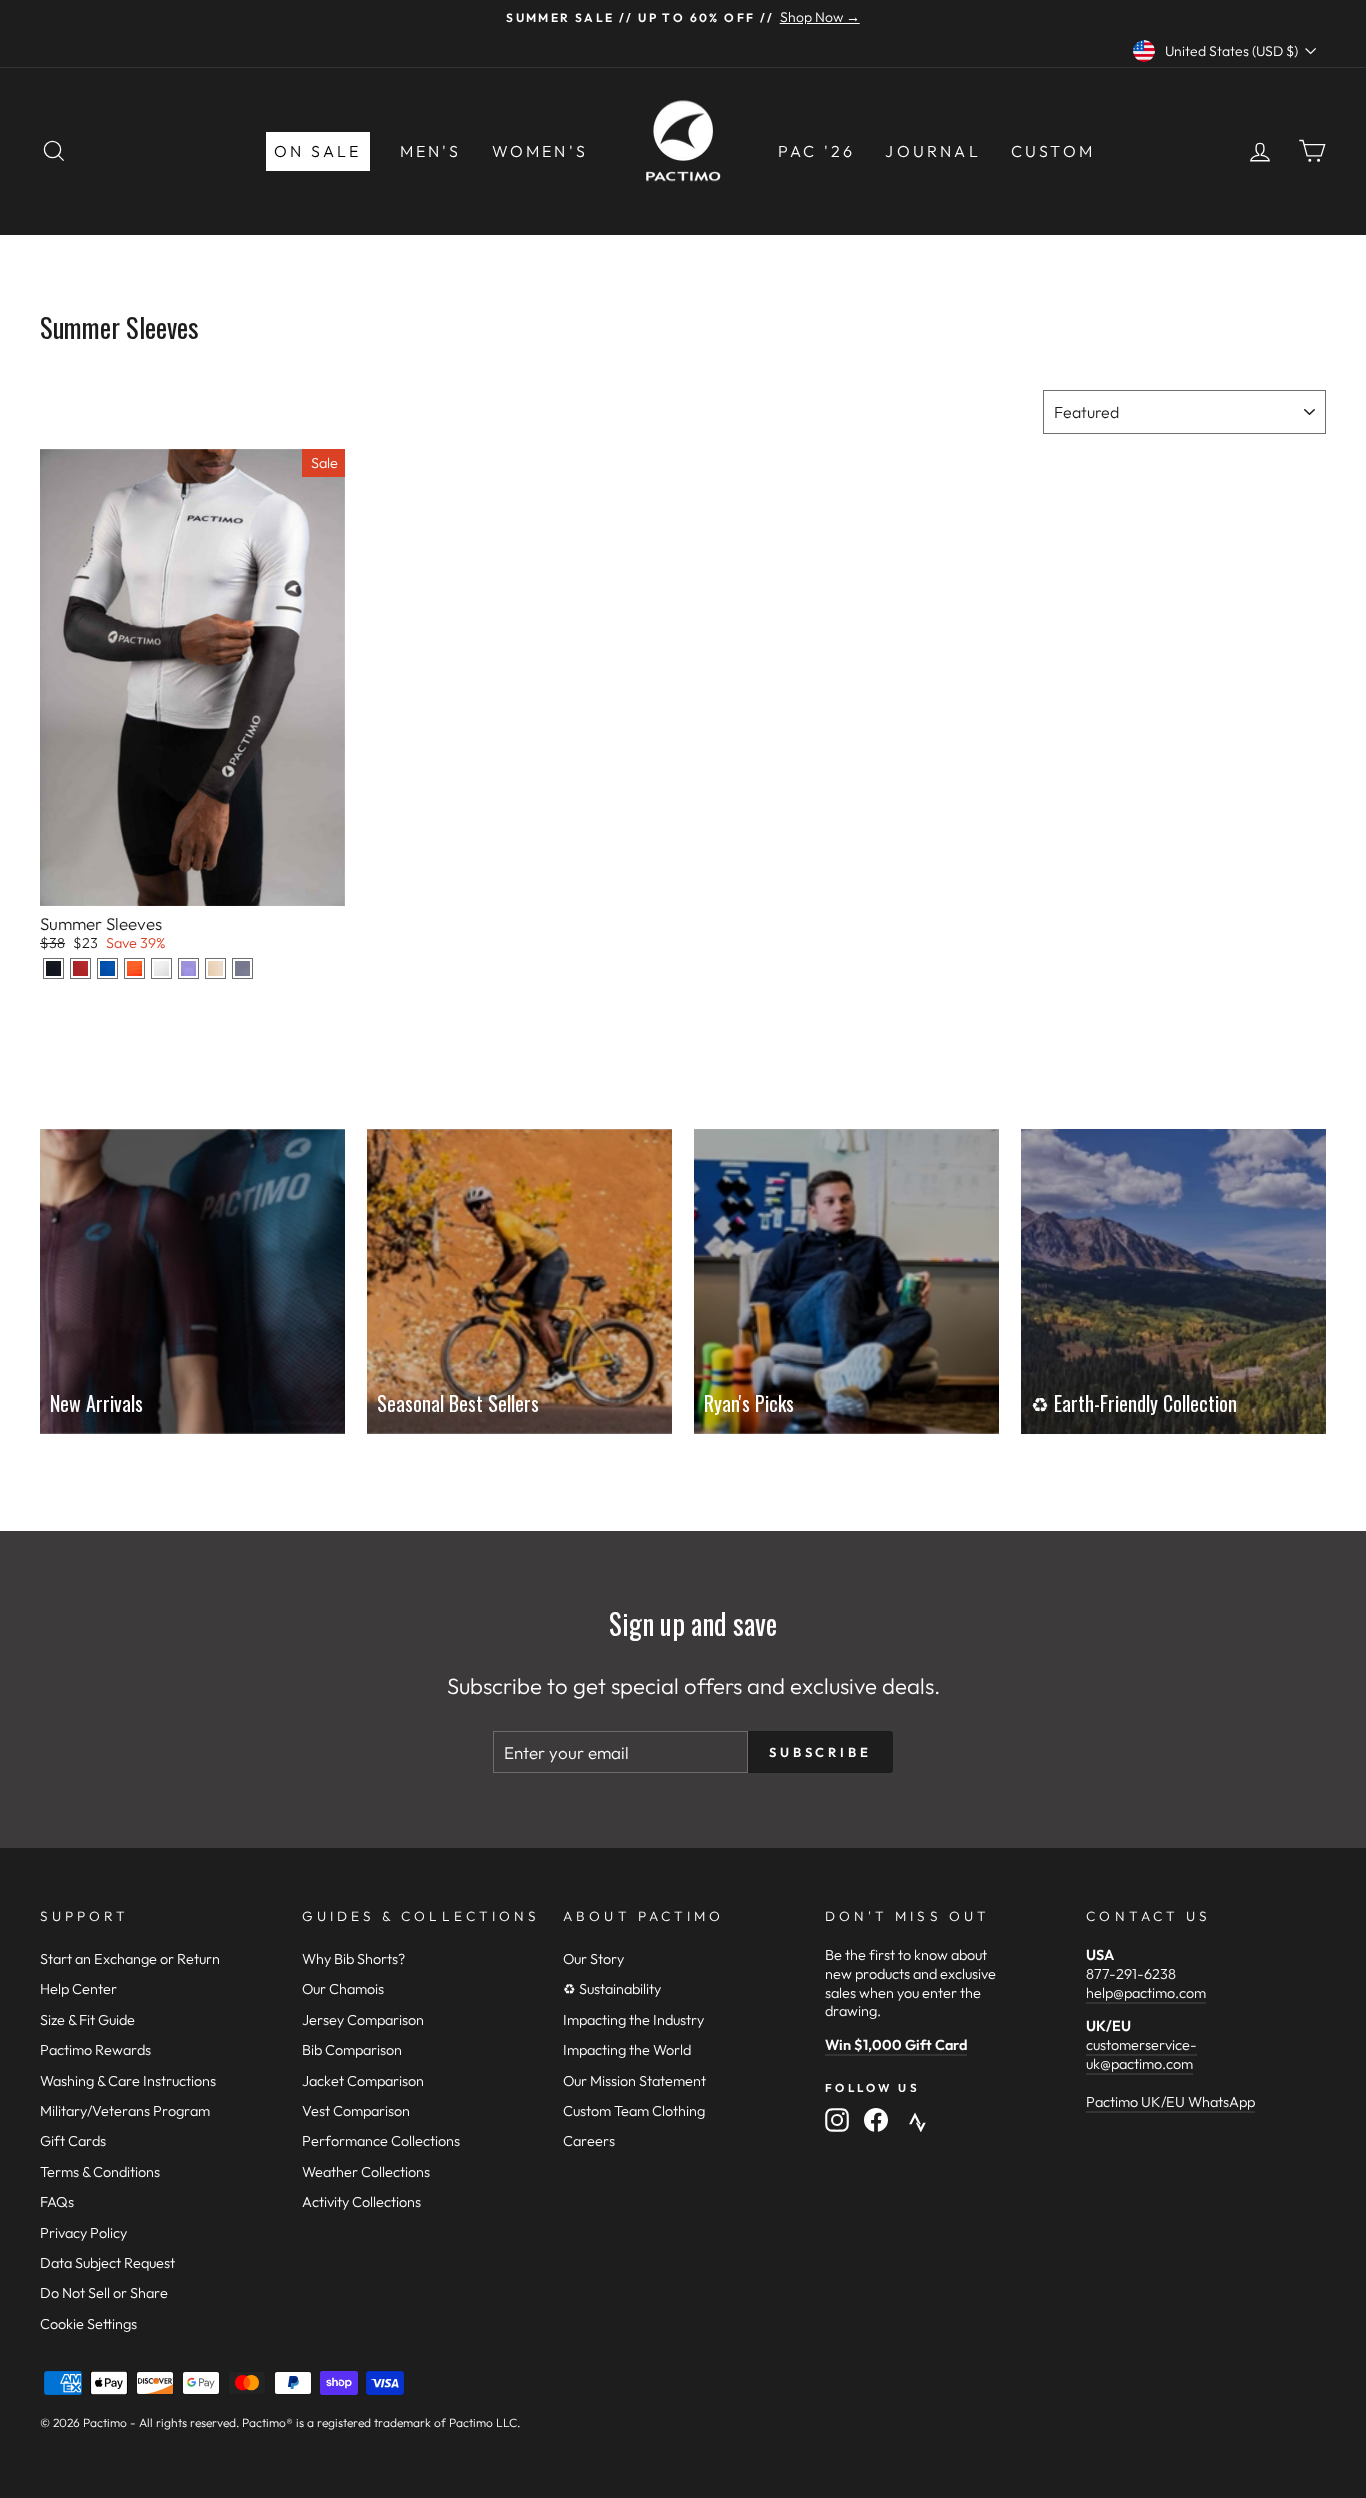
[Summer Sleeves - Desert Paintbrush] (134, 968)
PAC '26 (816, 151)
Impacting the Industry (633, 2020)
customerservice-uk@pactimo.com (1141, 2054)
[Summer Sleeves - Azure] (107, 968)
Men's (431, 151)
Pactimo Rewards (95, 2050)
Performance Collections (381, 2141)
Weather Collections (366, 2172)
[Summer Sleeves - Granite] (242, 968)
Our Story (593, 1959)
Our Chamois (343, 1989)
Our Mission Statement (634, 2081)
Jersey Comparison (363, 2020)
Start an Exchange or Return (130, 1959)
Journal (932, 151)
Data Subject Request (107, 2263)
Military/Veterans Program (125, 2111)
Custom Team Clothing (634, 2111)
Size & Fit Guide (87, 2020)
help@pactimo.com (1146, 1993)
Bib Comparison (352, 2050)
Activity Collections (361, 2202)
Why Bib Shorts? (353, 1959)
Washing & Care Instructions (128, 2081)
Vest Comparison (356, 2111)
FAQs (57, 2202)
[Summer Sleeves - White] (161, 968)
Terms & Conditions (100, 2172)
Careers (589, 2141)
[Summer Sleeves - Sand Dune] (215, 968)
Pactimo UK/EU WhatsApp (1170, 2102)
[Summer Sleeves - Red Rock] (80, 968)
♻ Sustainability (612, 1989)
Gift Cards (73, 2141)
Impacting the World (627, 2050)
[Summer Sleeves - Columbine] (188, 968)
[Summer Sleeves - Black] (53, 968)
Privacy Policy (83, 2233)
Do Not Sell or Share (104, 2293)
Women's (540, 151)
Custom (1053, 151)
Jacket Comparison (363, 2081)
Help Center (78, 1989)
